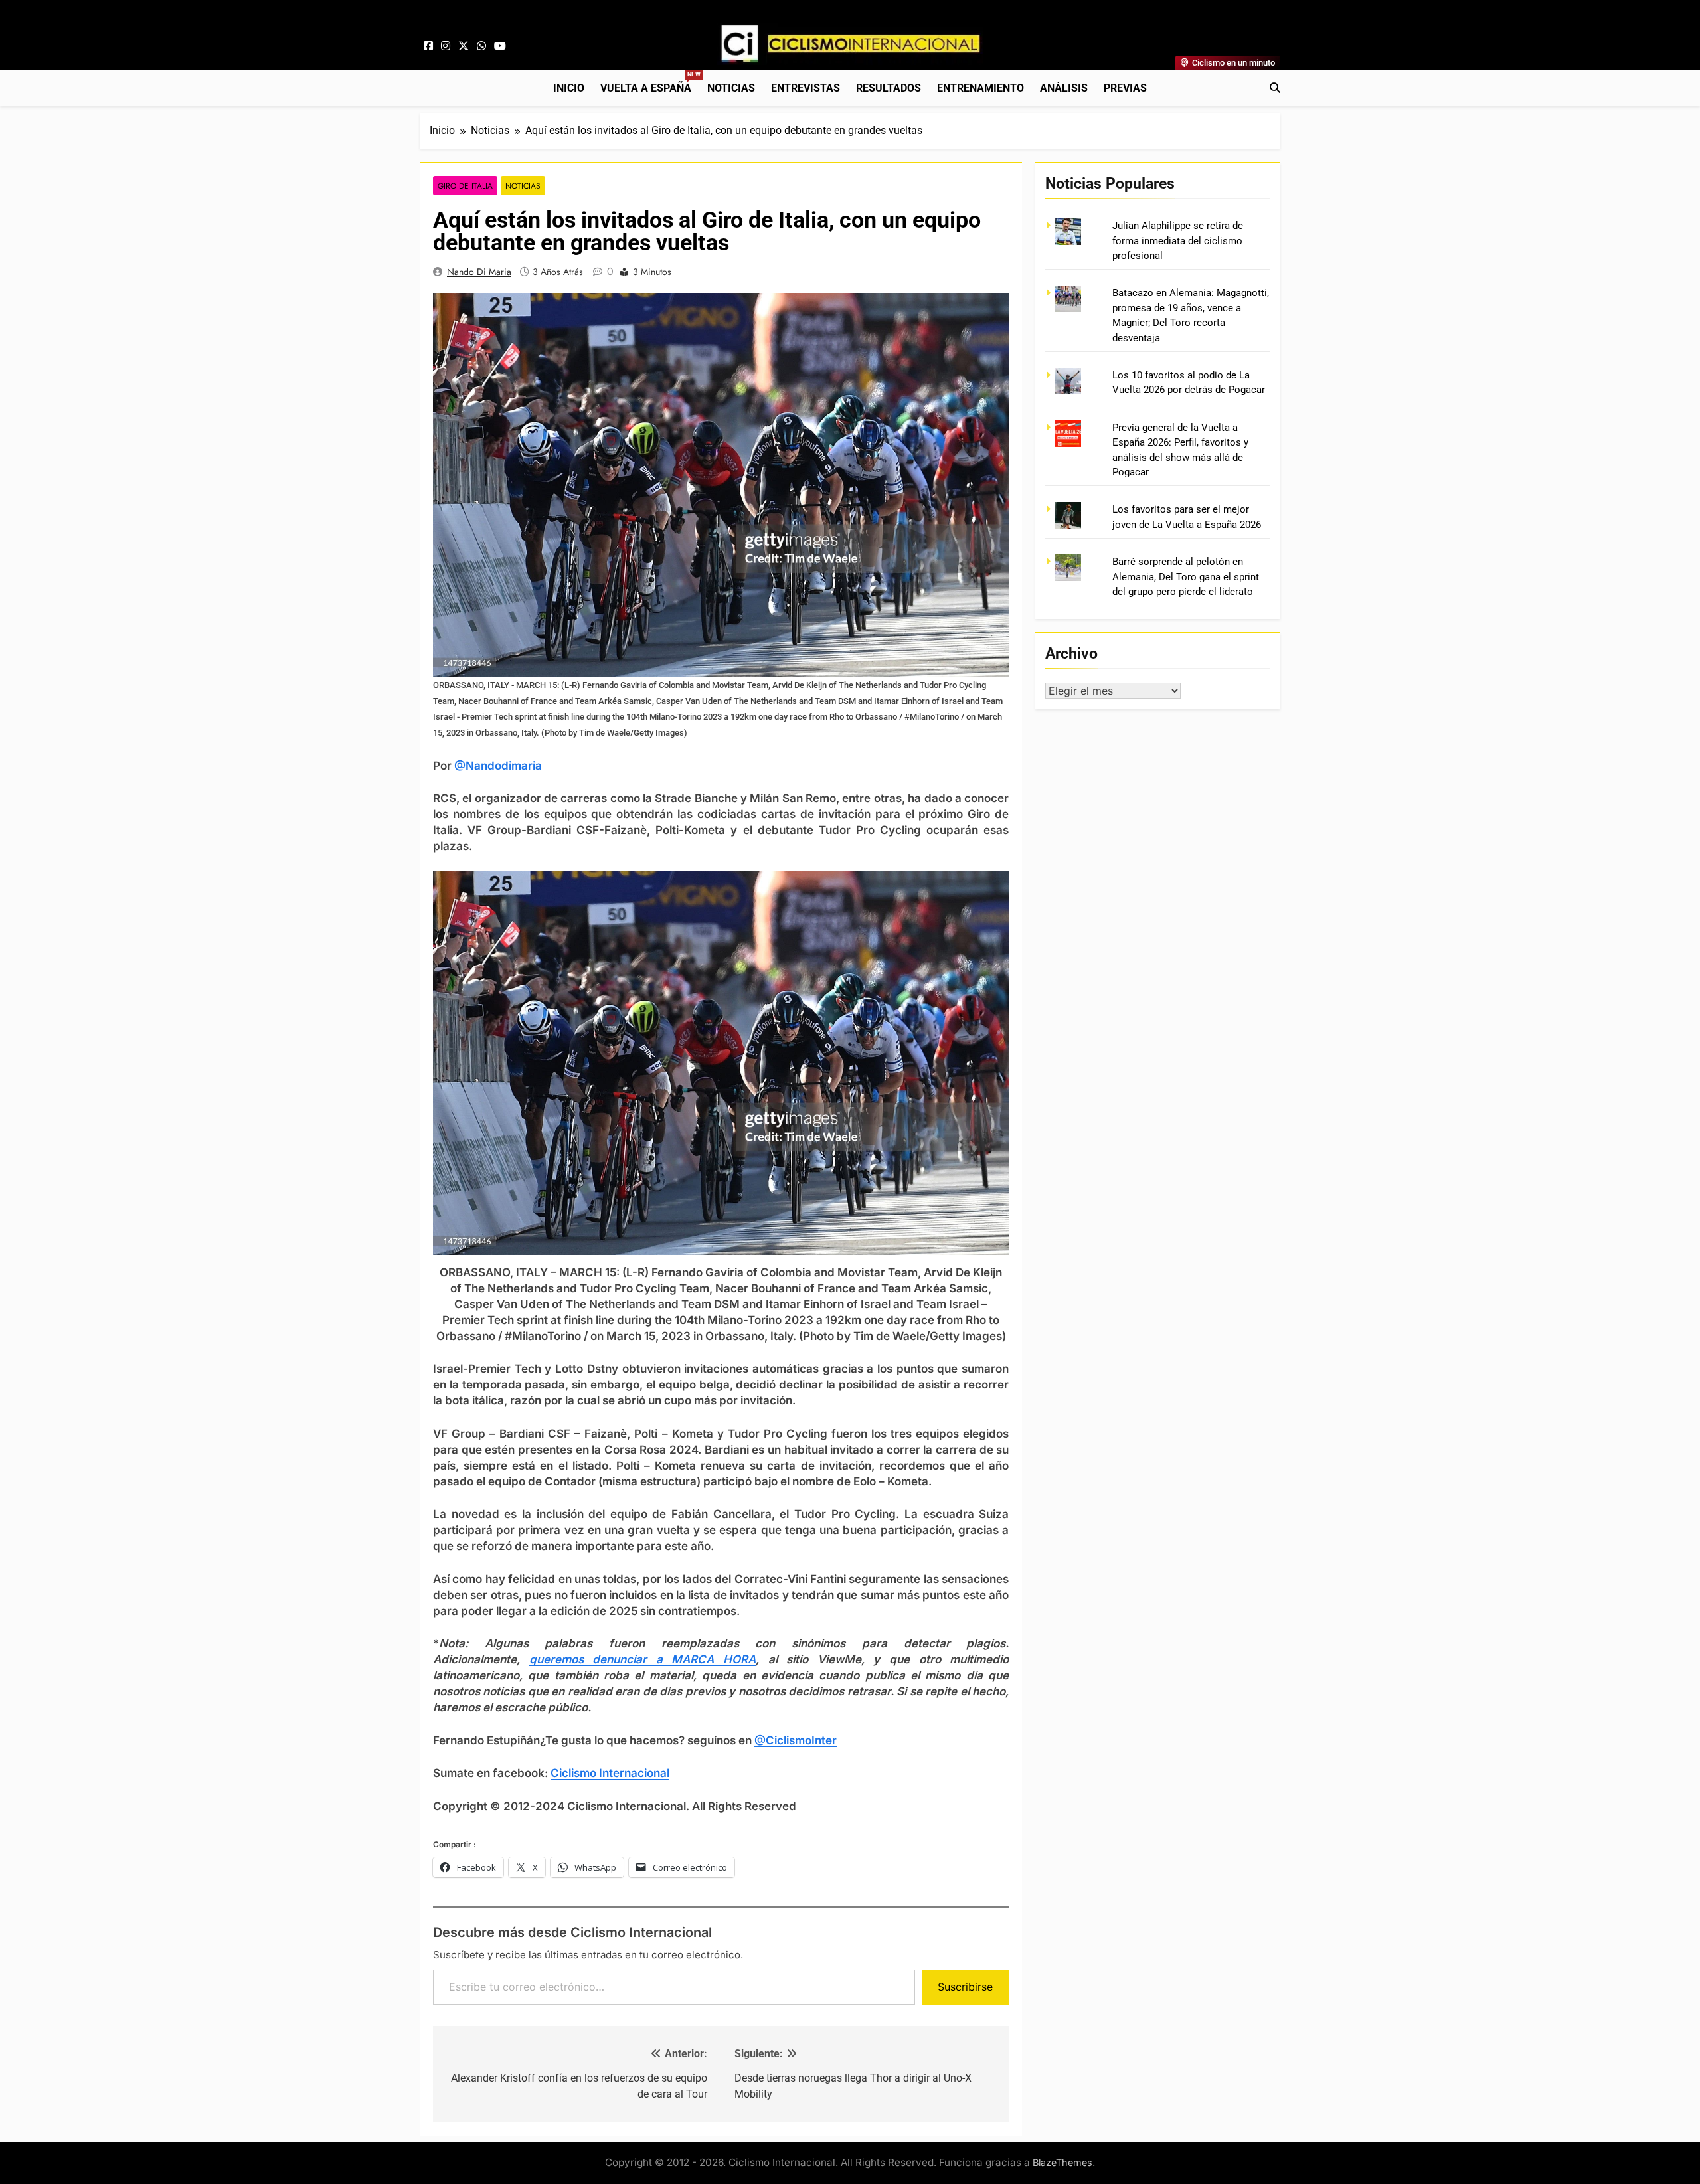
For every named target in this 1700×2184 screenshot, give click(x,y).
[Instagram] (446, 46)
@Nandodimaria (498, 766)
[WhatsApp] (481, 46)
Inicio (569, 88)
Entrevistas (806, 88)
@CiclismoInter (796, 1740)
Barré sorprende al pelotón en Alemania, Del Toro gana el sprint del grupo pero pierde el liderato (1186, 577)
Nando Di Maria (479, 272)
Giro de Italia (465, 186)
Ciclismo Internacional (610, 1773)
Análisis (1064, 88)
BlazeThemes (1062, 2162)
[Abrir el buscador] (1275, 88)
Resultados (889, 88)
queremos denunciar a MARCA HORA (642, 1659)
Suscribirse (965, 1987)
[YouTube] (500, 46)
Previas (1125, 88)
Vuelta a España (650, 83)
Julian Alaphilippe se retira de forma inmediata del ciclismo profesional (1178, 241)
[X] (464, 46)
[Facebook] (428, 46)
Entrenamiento (980, 88)
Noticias (731, 88)
